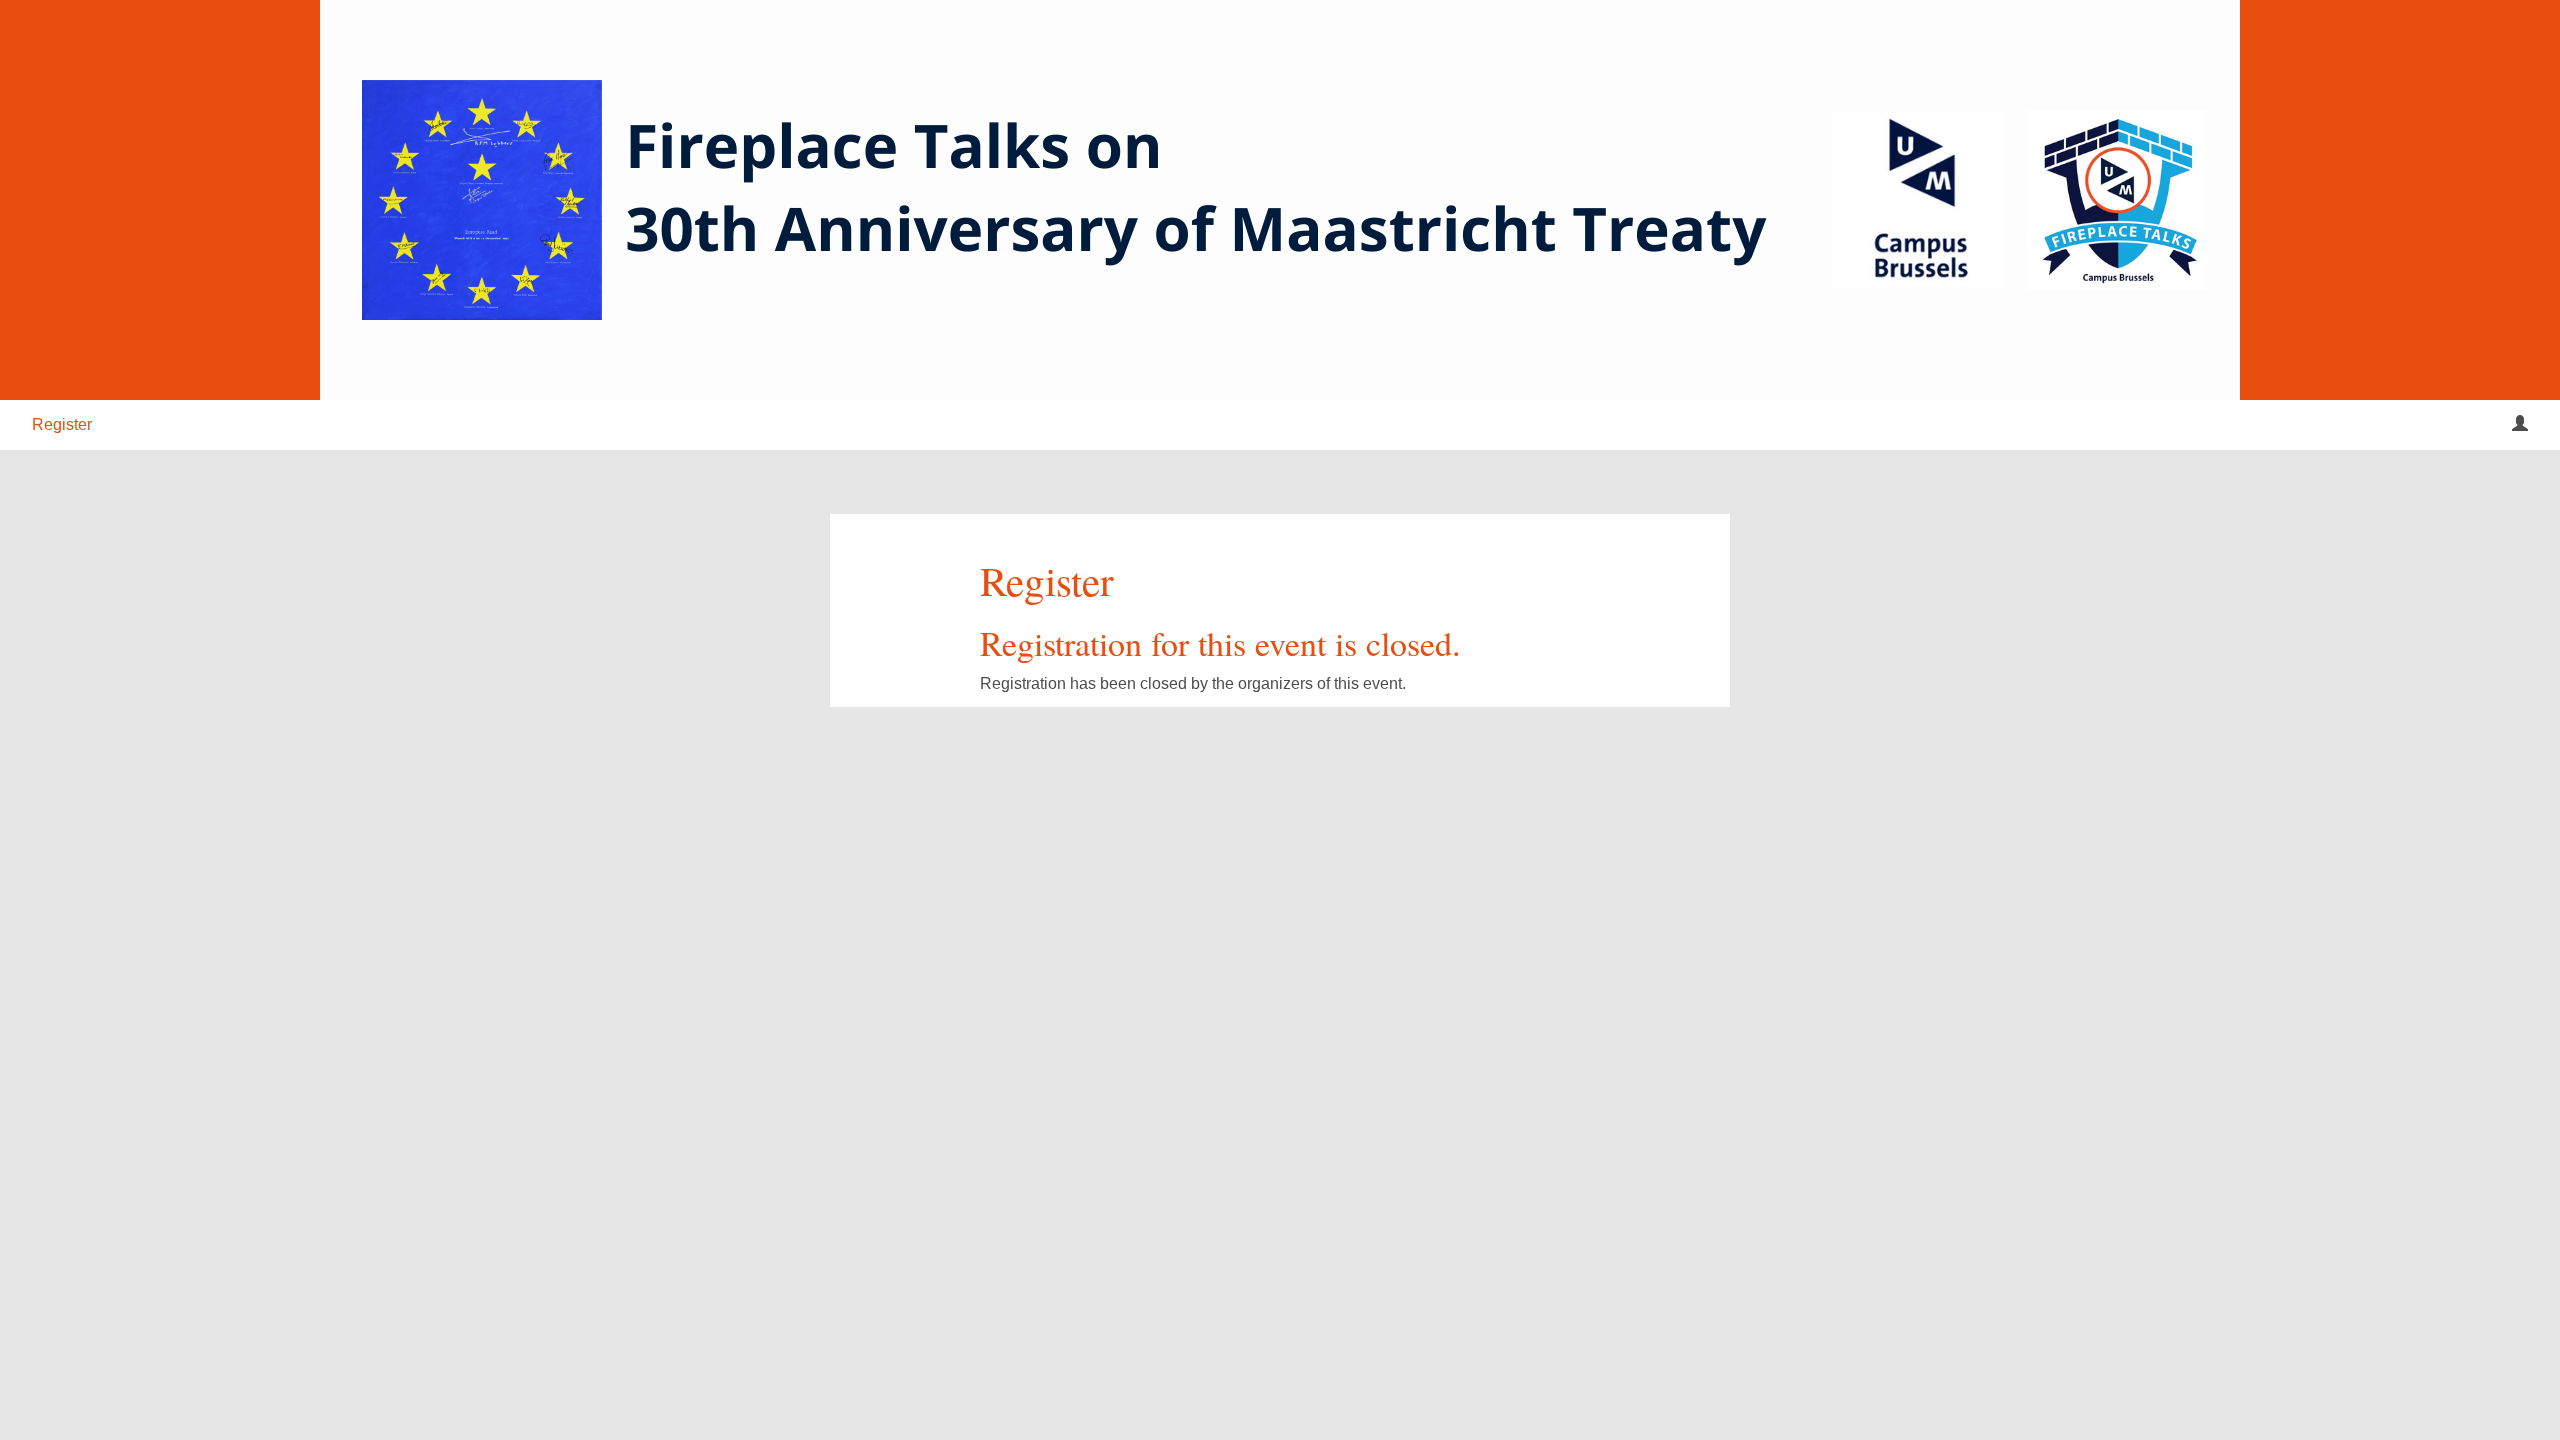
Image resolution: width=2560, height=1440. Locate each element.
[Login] (2520, 425)
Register (62, 424)
